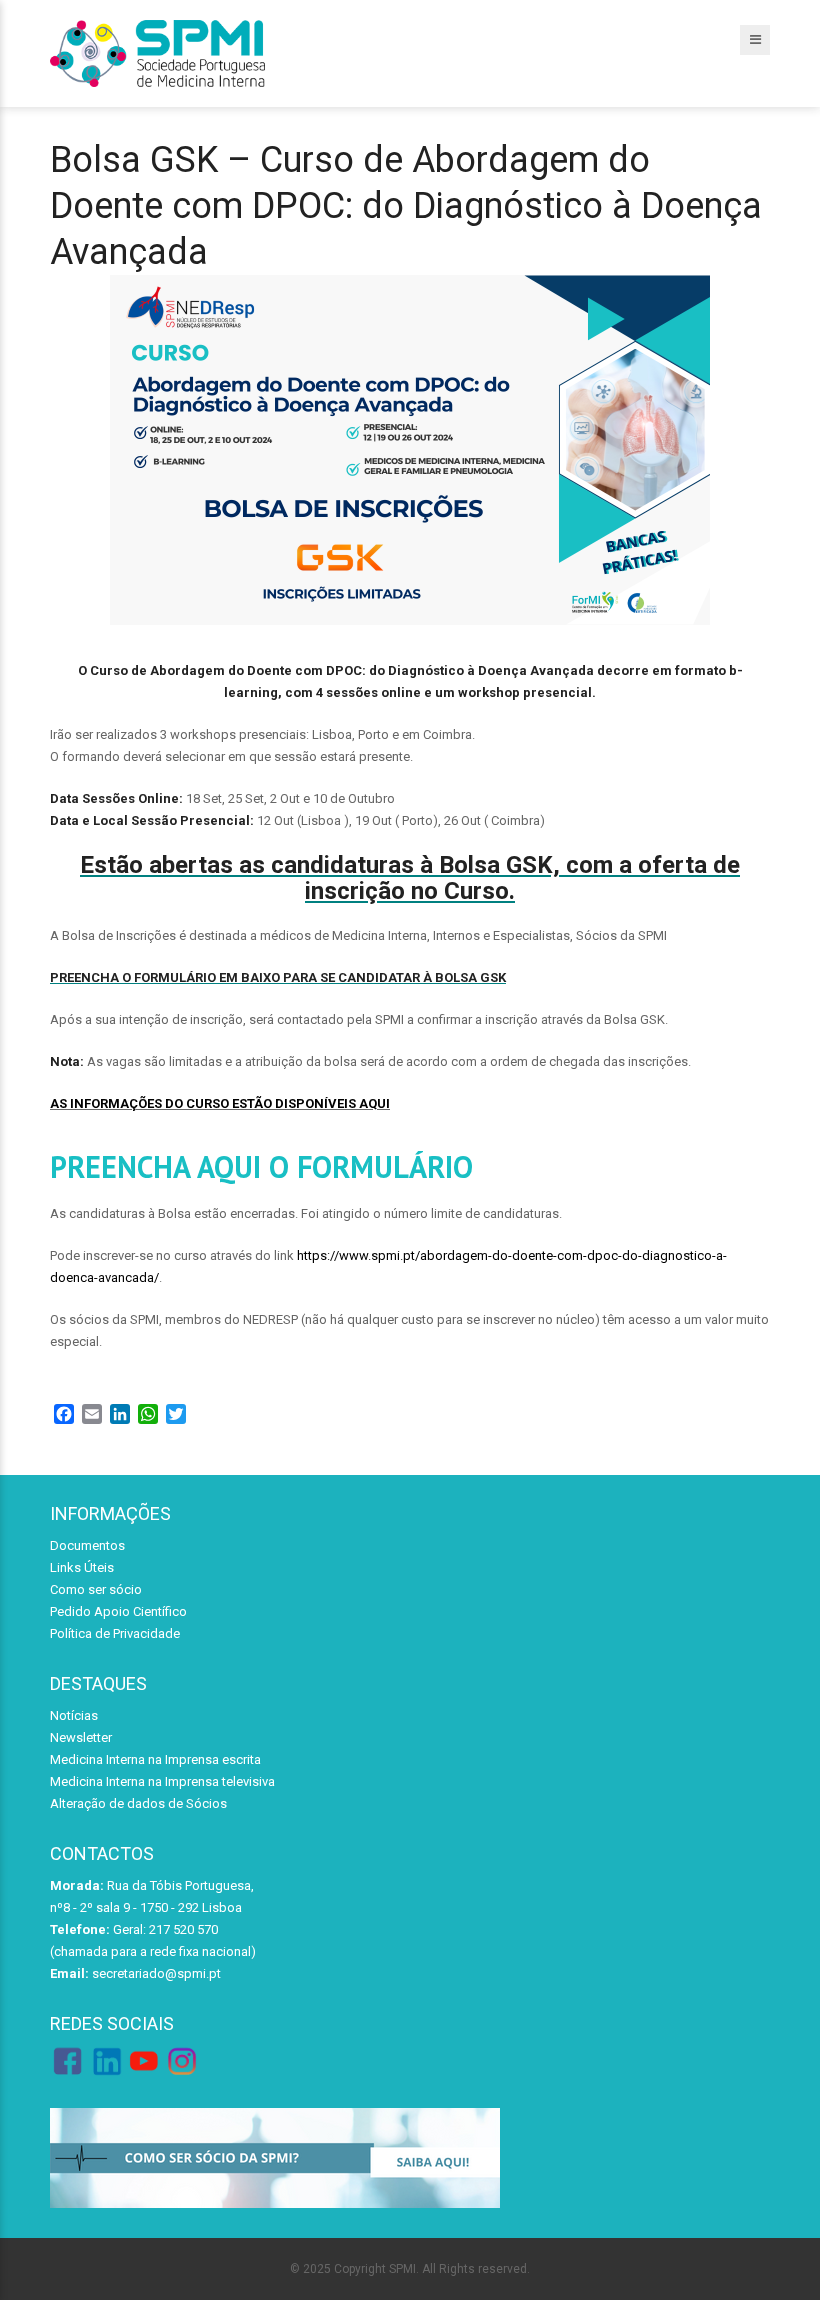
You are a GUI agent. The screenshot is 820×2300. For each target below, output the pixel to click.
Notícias (74, 1715)
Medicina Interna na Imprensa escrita (155, 1759)
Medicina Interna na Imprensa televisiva (162, 1781)
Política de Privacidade (115, 1633)
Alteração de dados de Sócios (138, 1803)
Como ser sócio (96, 1589)
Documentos (87, 1545)
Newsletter (81, 1737)
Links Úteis (82, 1567)
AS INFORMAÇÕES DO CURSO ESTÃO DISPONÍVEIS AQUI (220, 1103)
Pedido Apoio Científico (118, 1611)
